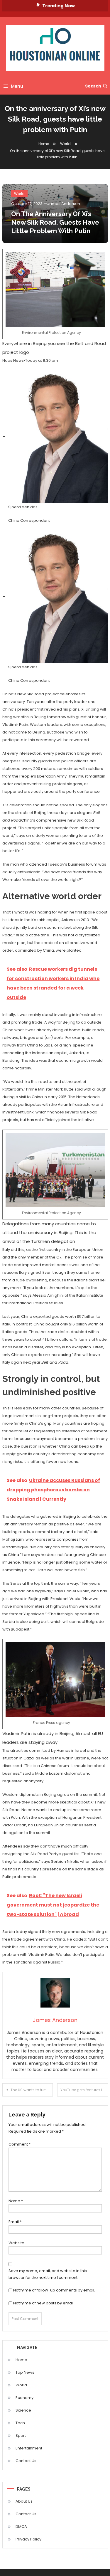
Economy (24, 2398)
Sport (21, 2435)
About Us (24, 2501)
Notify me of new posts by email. (44, 2303)
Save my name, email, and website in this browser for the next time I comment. (48, 2274)
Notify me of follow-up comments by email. (54, 2290)
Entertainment (29, 2448)
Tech (20, 2423)
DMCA (21, 2527)
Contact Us (26, 2461)
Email (15, 2222)
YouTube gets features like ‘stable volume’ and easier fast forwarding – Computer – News (84, 2090)
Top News (25, 2372)
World (19, 194)
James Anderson (64, 204)
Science (23, 2410)
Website (16, 2243)
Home (21, 2360)
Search (93, 86)
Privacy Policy (28, 2539)
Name (16, 2201)
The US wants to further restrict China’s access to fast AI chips (32, 2090)
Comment (20, 2144)
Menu (17, 86)
